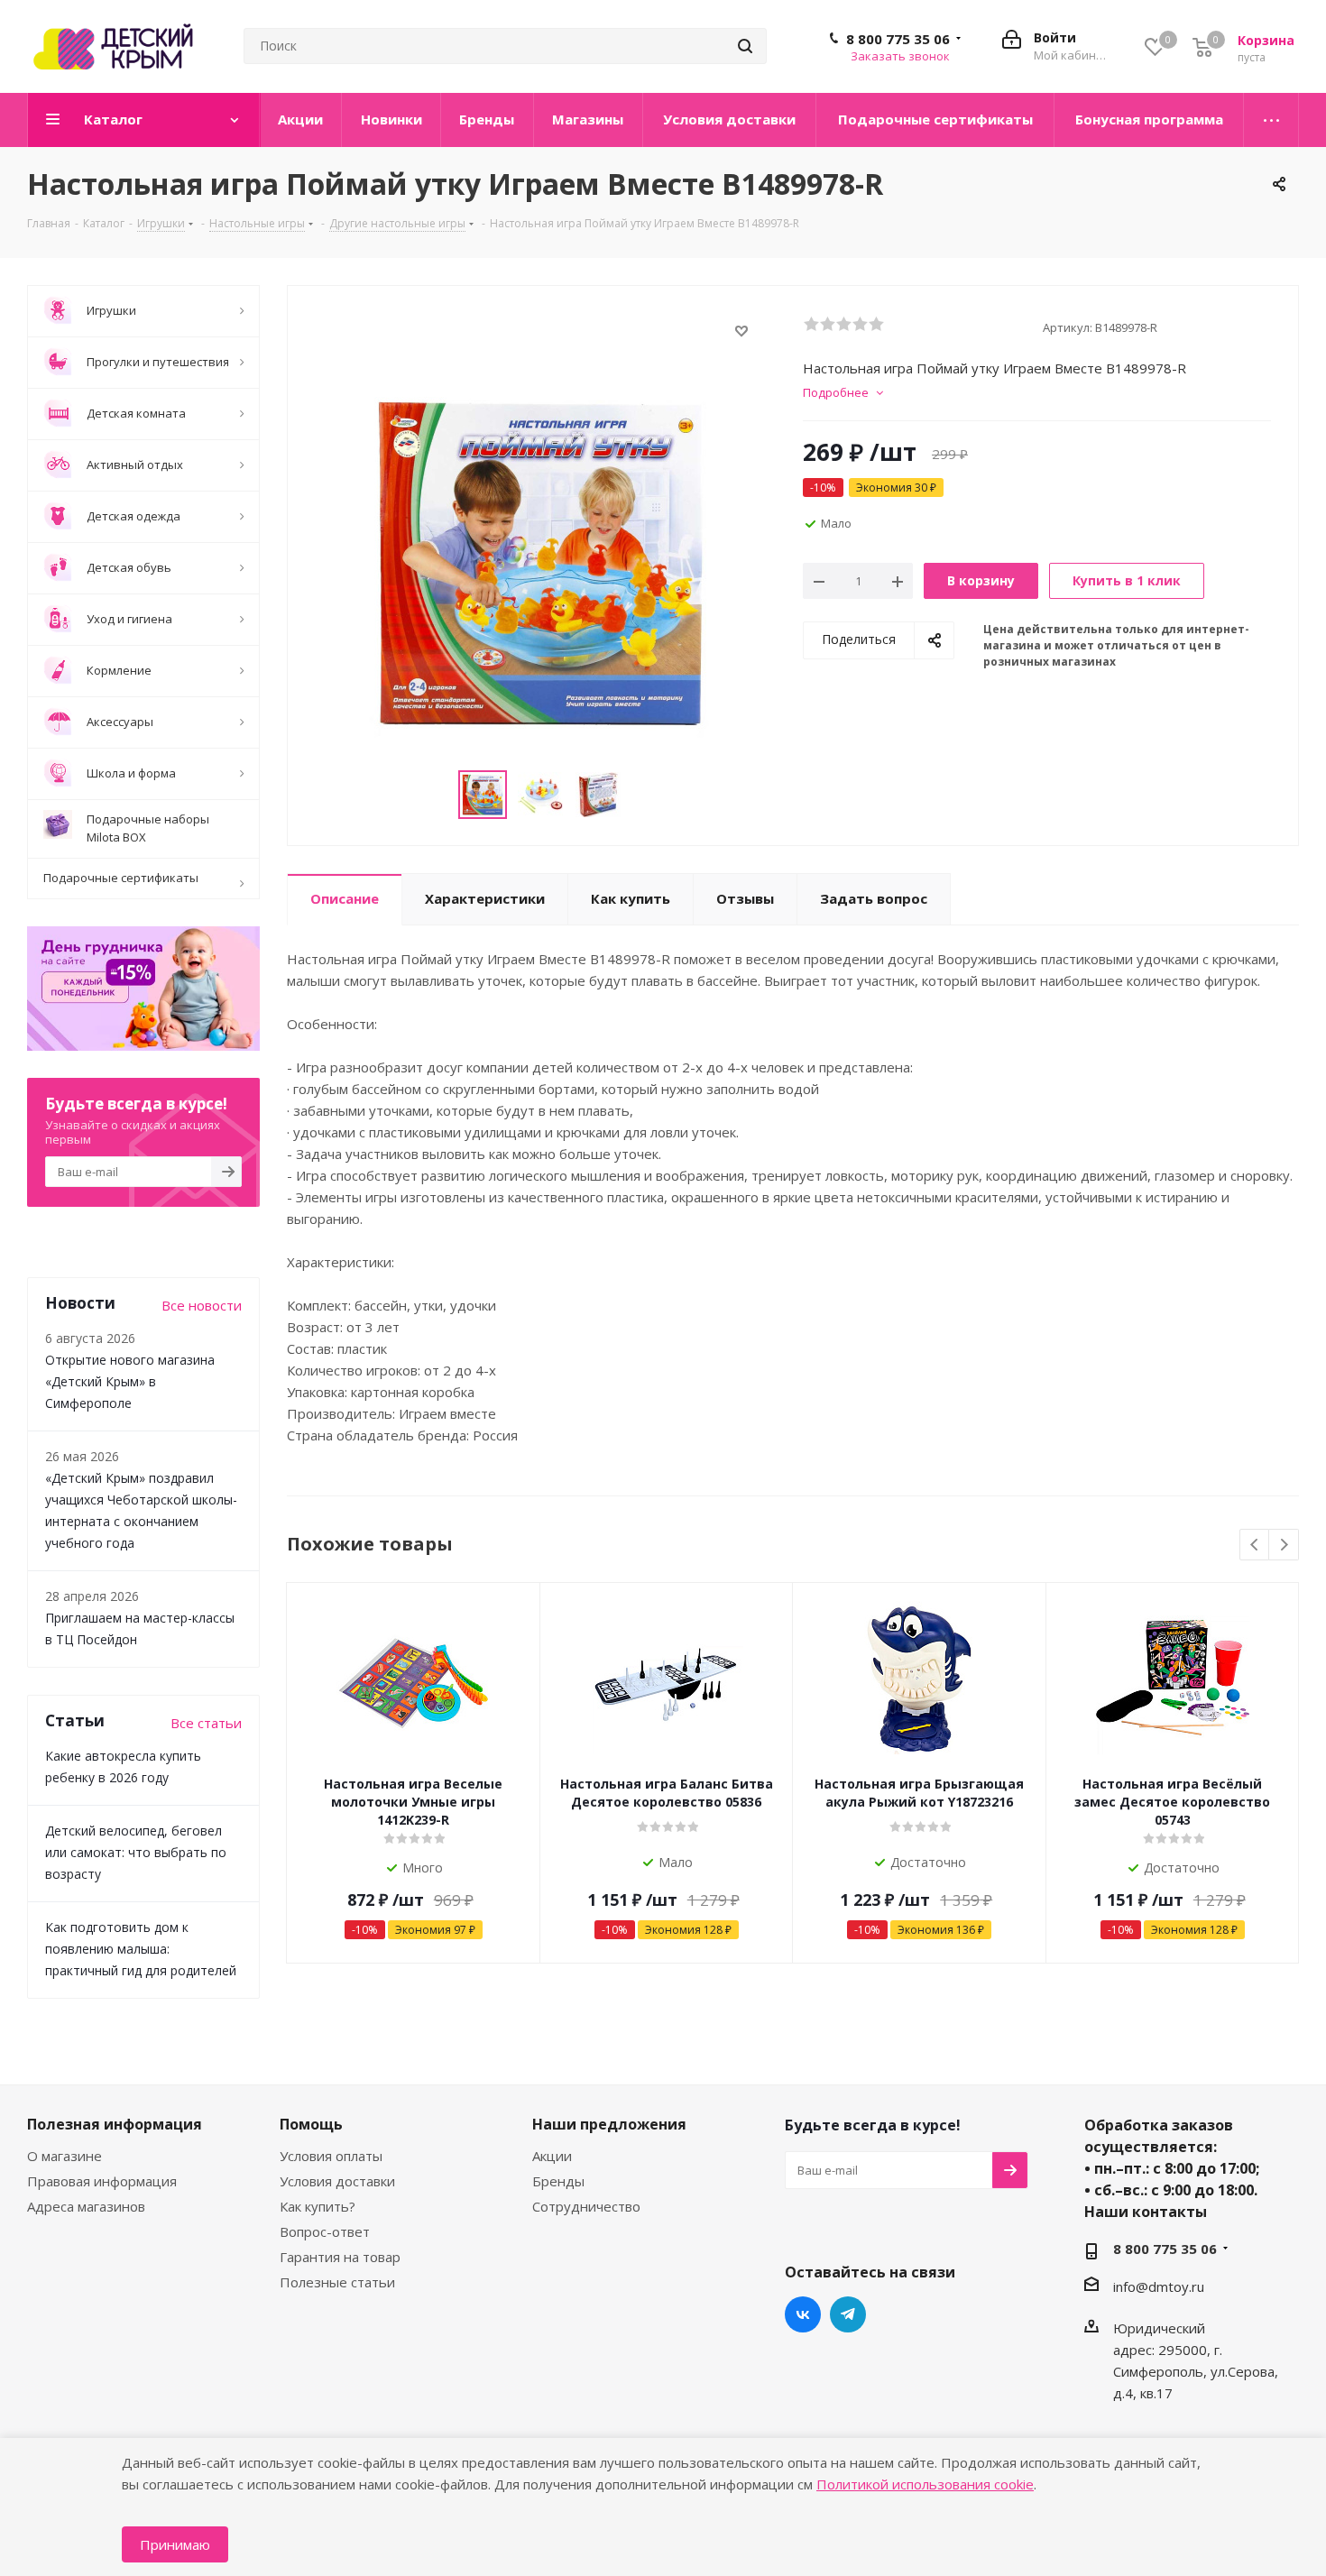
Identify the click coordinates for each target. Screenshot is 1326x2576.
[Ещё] (1271, 120)
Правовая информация (102, 2181)
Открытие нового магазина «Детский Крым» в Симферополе (130, 1381)
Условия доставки (337, 2181)
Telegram (848, 2314)
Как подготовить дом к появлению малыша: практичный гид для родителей (141, 1949)
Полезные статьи (337, 2282)
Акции (552, 2156)
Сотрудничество (586, 2206)
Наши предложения (609, 2124)
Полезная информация (115, 2124)
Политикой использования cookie (925, 2484)
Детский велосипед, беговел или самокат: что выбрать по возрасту (136, 1852)
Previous (1255, 1546)
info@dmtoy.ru (1159, 2286)
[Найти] (745, 46)
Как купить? (318, 2206)
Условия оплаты (331, 2156)
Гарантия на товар (340, 2257)
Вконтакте (803, 2314)
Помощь (311, 2124)
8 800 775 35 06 (898, 39)
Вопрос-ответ (325, 2231)
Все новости (202, 1305)
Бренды (558, 2181)
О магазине (64, 2156)
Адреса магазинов (86, 2206)
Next (1284, 1546)
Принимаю (175, 2544)
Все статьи (206, 1723)
